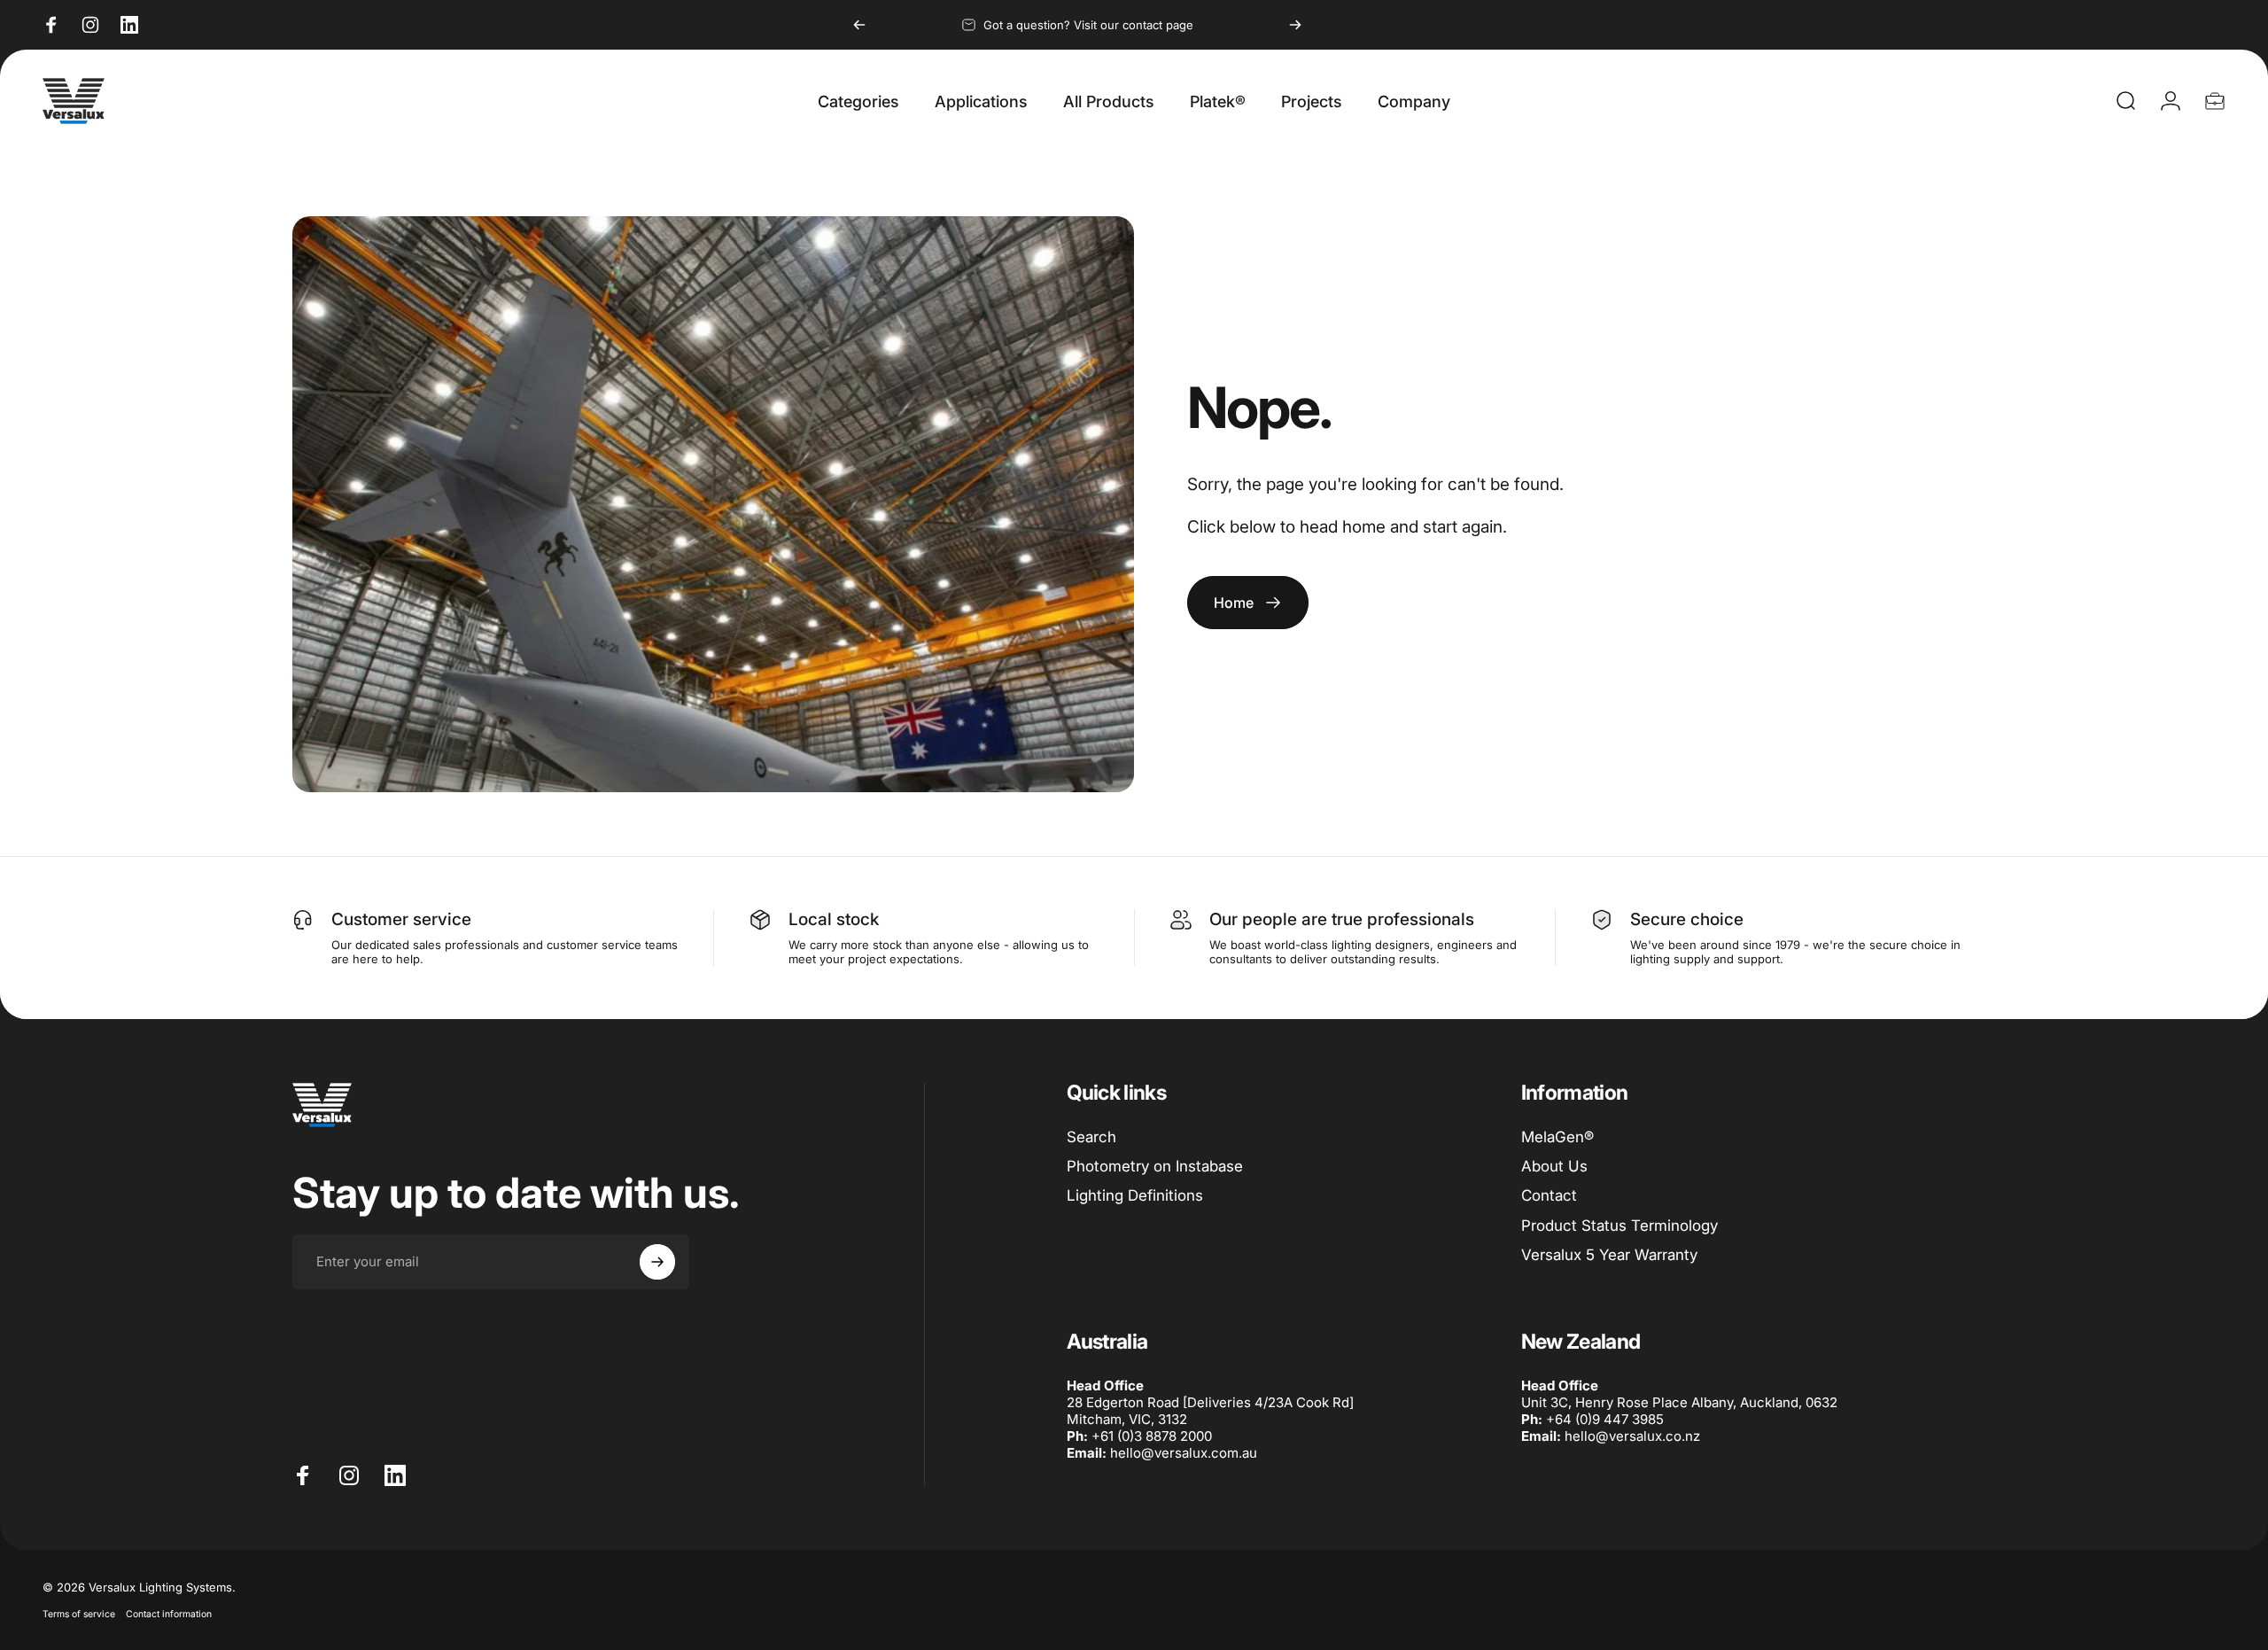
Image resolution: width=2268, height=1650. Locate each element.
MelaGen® (1557, 1137)
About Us (1554, 1166)
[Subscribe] (657, 1262)
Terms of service (79, 1614)
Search (1091, 1137)
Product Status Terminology (1619, 1226)
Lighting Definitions (1135, 1195)
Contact (1549, 1195)
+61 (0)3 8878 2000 (1152, 1436)
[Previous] (859, 25)
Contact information (169, 1614)
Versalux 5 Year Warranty (1609, 1255)
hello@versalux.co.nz (1632, 1436)
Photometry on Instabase (1155, 1166)
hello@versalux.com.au (1184, 1453)
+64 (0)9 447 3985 (1605, 1419)
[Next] (1295, 25)
